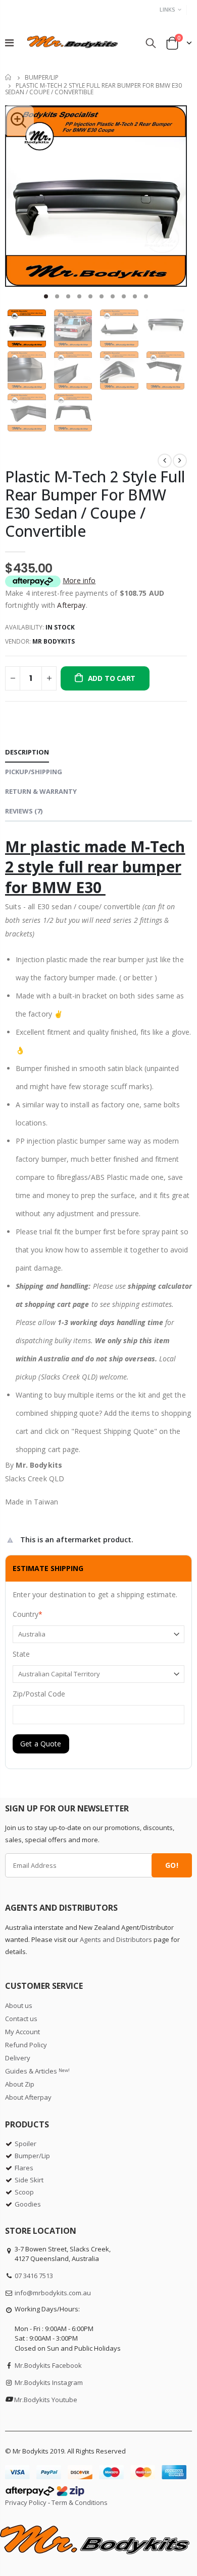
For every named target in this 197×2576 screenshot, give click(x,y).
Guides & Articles (37, 2071)
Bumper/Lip (42, 77)
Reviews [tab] (24, 811)
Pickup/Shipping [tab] (34, 772)
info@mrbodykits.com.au (53, 2293)
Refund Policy (26, 2045)
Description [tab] (27, 752)
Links (167, 9)
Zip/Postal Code (39, 1694)
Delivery (18, 2058)
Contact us (21, 2019)
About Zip (20, 2084)
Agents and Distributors (116, 1939)
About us (19, 2005)
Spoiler (26, 2144)
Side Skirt (29, 2180)
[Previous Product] (165, 461)
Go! (171, 1865)
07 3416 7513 (34, 2276)
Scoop (24, 2192)
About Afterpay (28, 2097)
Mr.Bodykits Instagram (49, 2382)
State (21, 1654)
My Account (22, 2032)
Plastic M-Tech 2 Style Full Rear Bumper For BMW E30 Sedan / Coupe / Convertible (95, 504)
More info (79, 580)
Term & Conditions (80, 2502)
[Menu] (9, 43)
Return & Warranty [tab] (41, 791)
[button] (46, 296)
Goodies (28, 2204)
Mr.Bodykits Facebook (48, 2365)
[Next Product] (180, 461)
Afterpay (71, 605)
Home (9, 77)
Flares (24, 2168)
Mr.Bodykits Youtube (46, 2400)
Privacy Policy (26, 2502)
